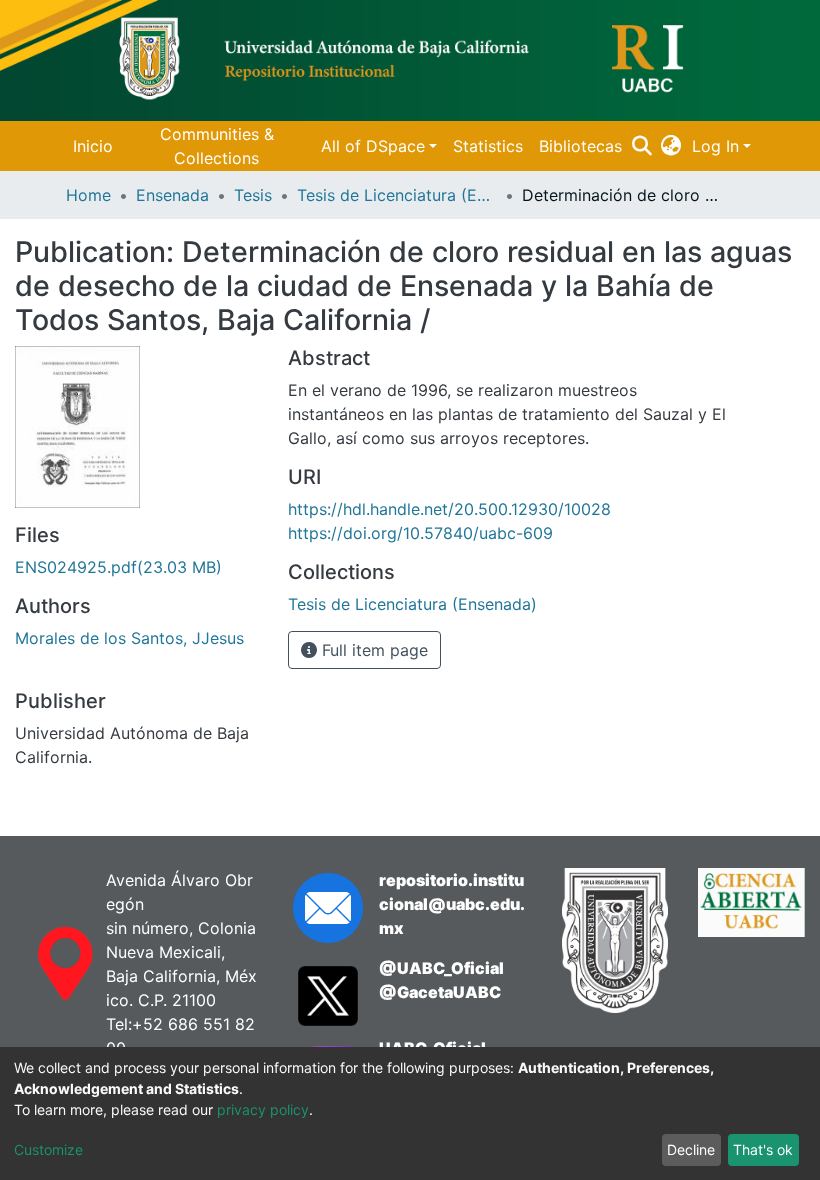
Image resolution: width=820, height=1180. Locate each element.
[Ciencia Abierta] (751, 940)
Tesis (253, 195)
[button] (671, 146)
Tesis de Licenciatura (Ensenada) (397, 195)
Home (88, 195)
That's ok (763, 1149)
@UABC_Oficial (441, 968)
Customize (48, 1149)
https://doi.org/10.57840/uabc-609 (420, 533)
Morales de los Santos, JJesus (129, 638)
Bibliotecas (580, 146)
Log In (715, 146)
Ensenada (172, 195)
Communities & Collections (217, 146)
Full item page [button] (372, 650)
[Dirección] (45, 964)
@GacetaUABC (440, 992)
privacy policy (263, 1109)
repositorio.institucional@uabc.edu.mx (452, 904)
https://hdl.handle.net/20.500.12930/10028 (449, 509)
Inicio (93, 146)
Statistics (488, 146)
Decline (691, 1149)
